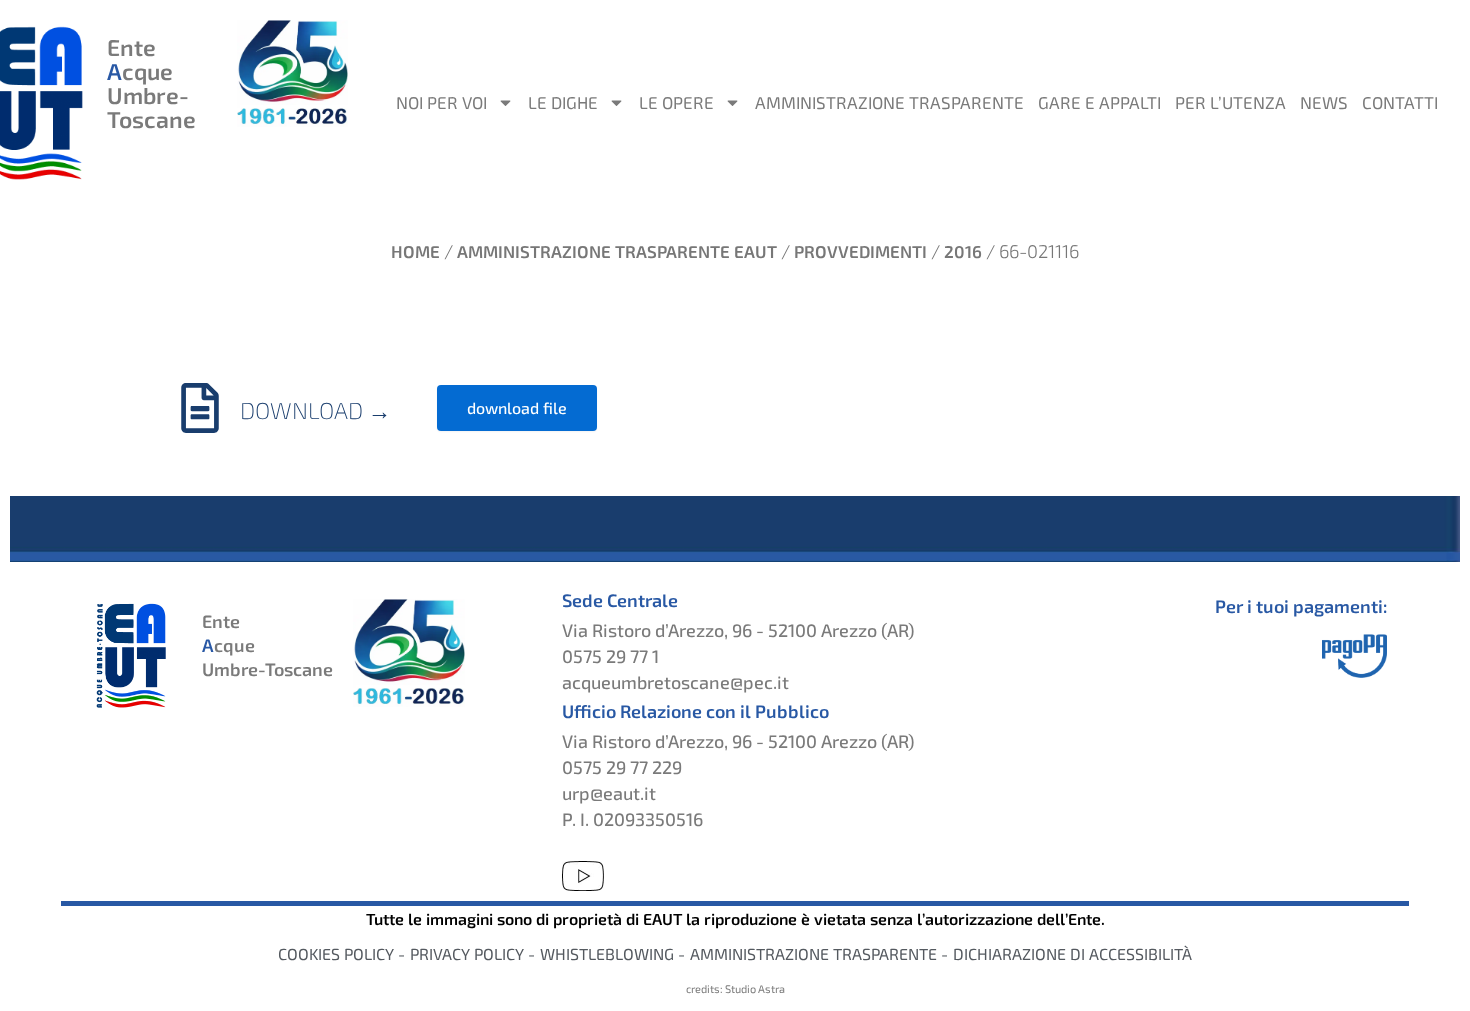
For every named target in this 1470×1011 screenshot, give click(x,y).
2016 (963, 251)
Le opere (676, 102)
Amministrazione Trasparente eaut (617, 251)
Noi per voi (441, 102)
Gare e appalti (1099, 102)
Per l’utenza (1230, 102)
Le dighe (563, 102)
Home (415, 251)
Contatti (1400, 102)
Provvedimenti (860, 251)
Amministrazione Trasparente (889, 102)
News (1324, 102)
